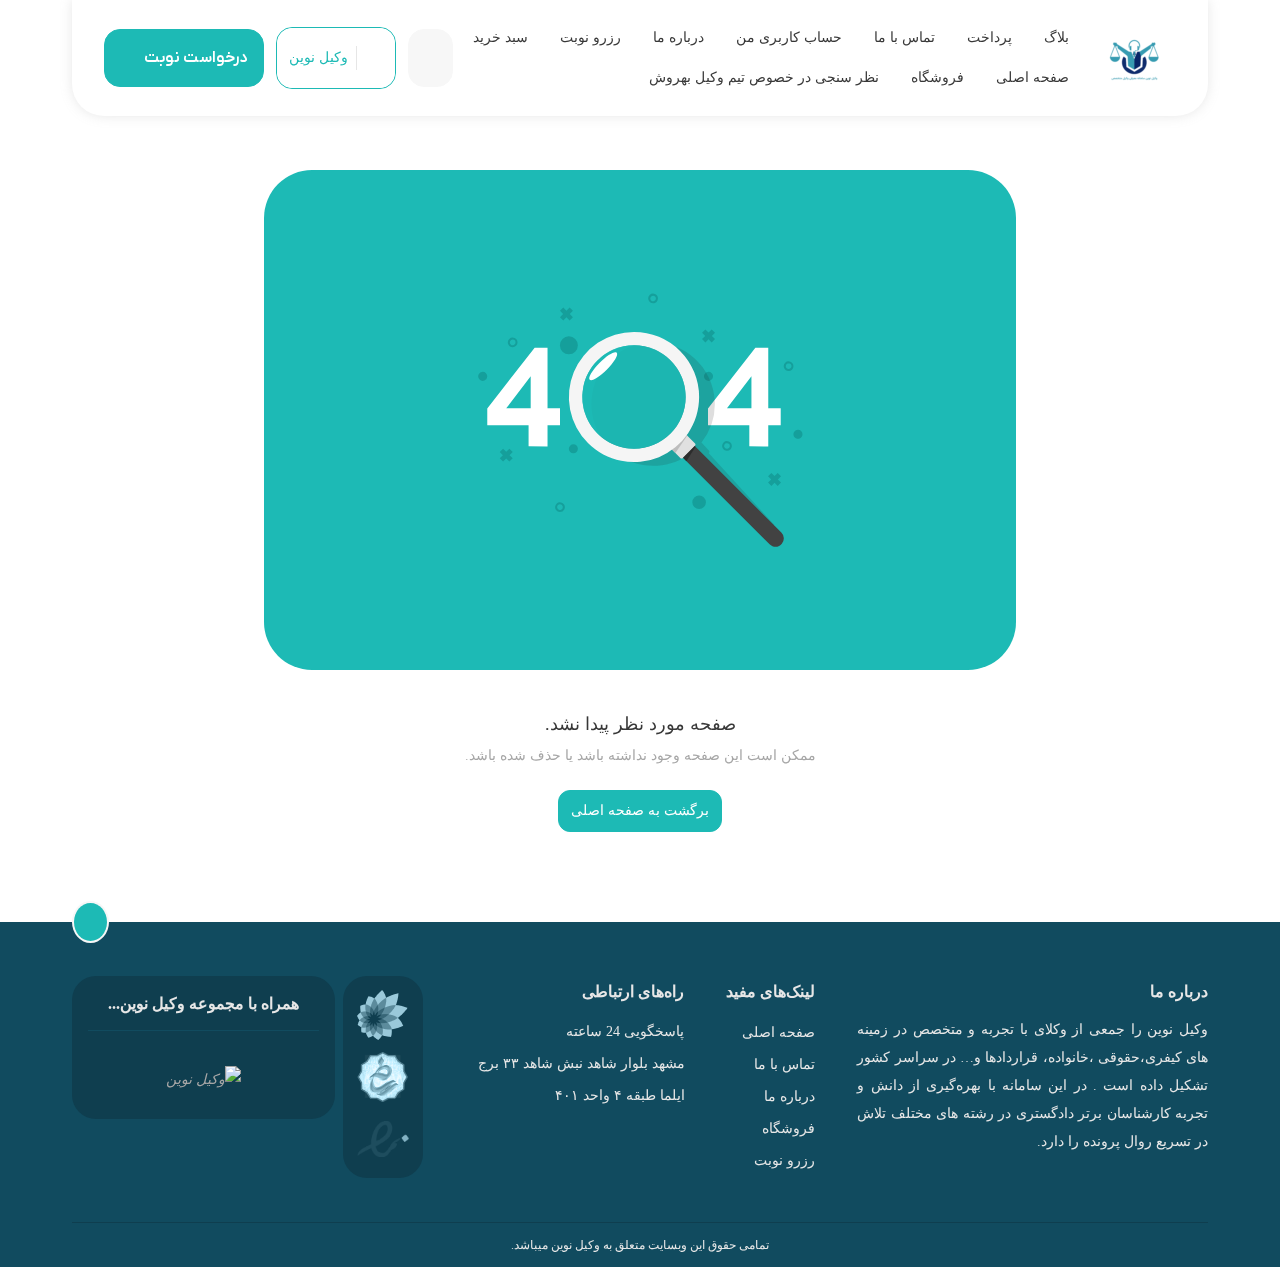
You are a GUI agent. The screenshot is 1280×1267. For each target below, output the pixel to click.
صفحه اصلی (1032, 77)
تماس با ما (904, 37)
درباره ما (678, 37)
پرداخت (989, 37)
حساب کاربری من (789, 37)
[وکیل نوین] (1134, 58)
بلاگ (1056, 37)
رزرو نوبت (590, 37)
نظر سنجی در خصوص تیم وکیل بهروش (764, 77)
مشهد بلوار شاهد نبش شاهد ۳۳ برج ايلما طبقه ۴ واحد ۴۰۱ (580, 1079)
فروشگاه (937, 77)
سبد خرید (500, 37)
